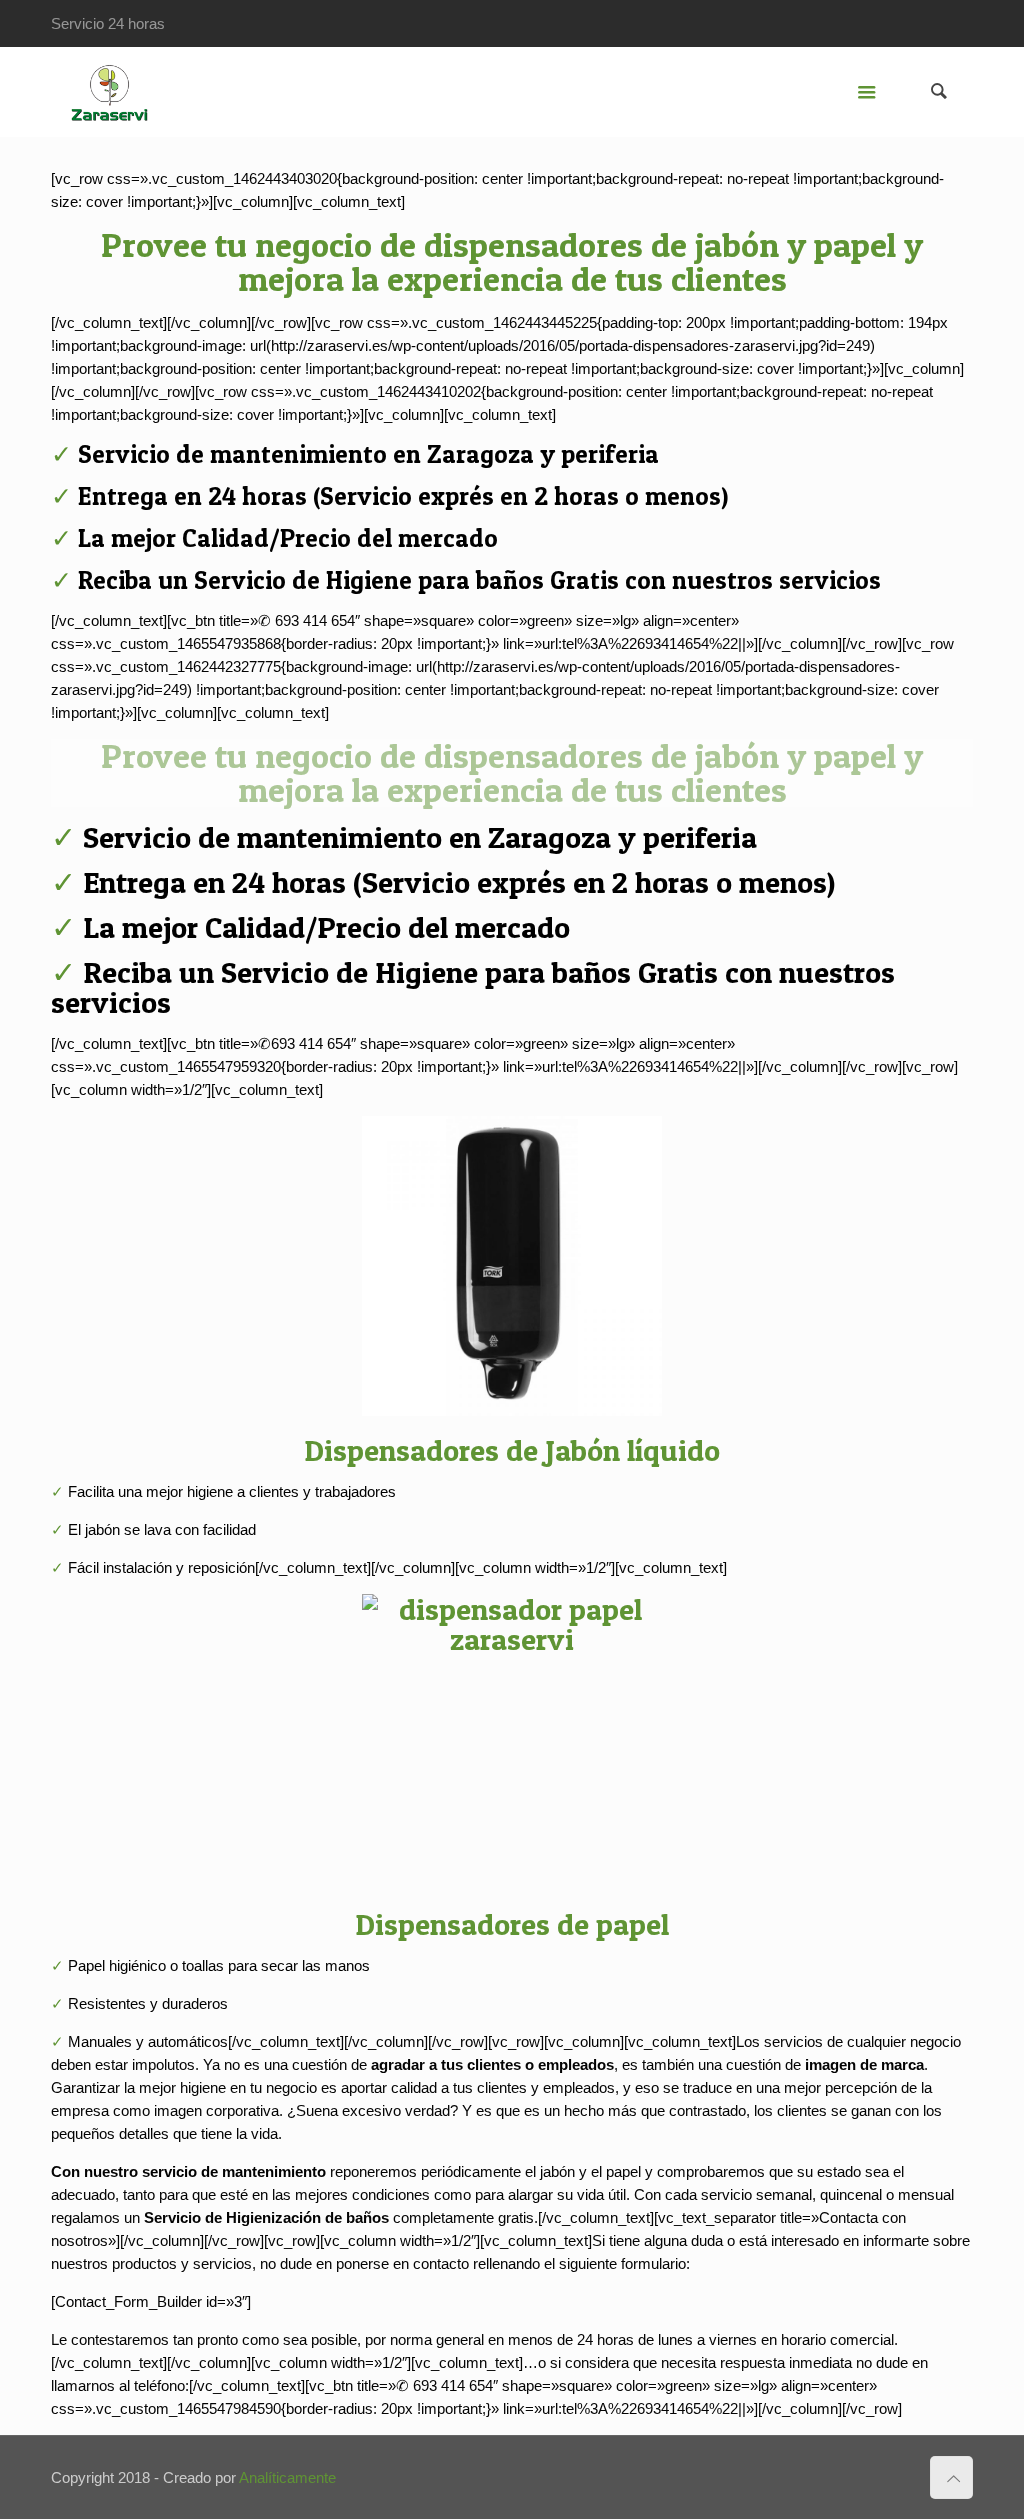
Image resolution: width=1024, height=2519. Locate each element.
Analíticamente (287, 2477)
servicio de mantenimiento (234, 2171)
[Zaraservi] (109, 92)
